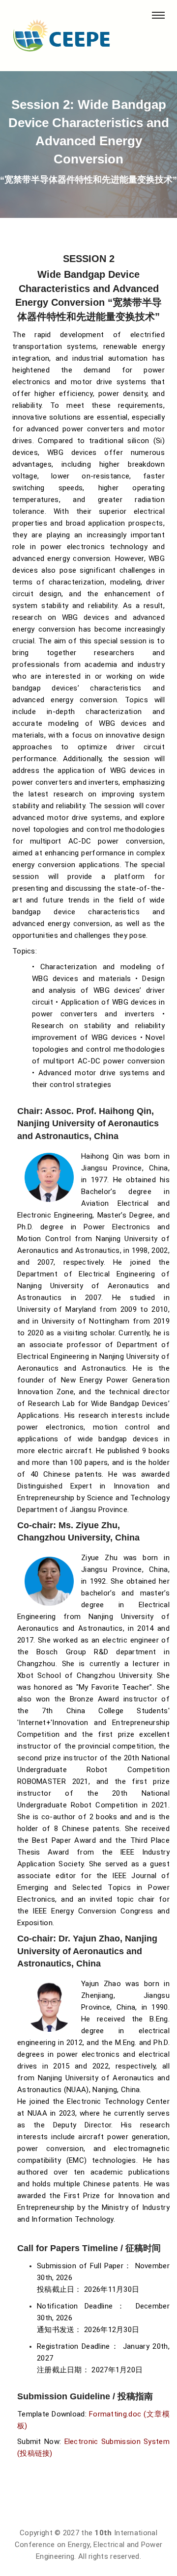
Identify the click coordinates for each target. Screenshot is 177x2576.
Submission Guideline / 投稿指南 (85, 2396)
